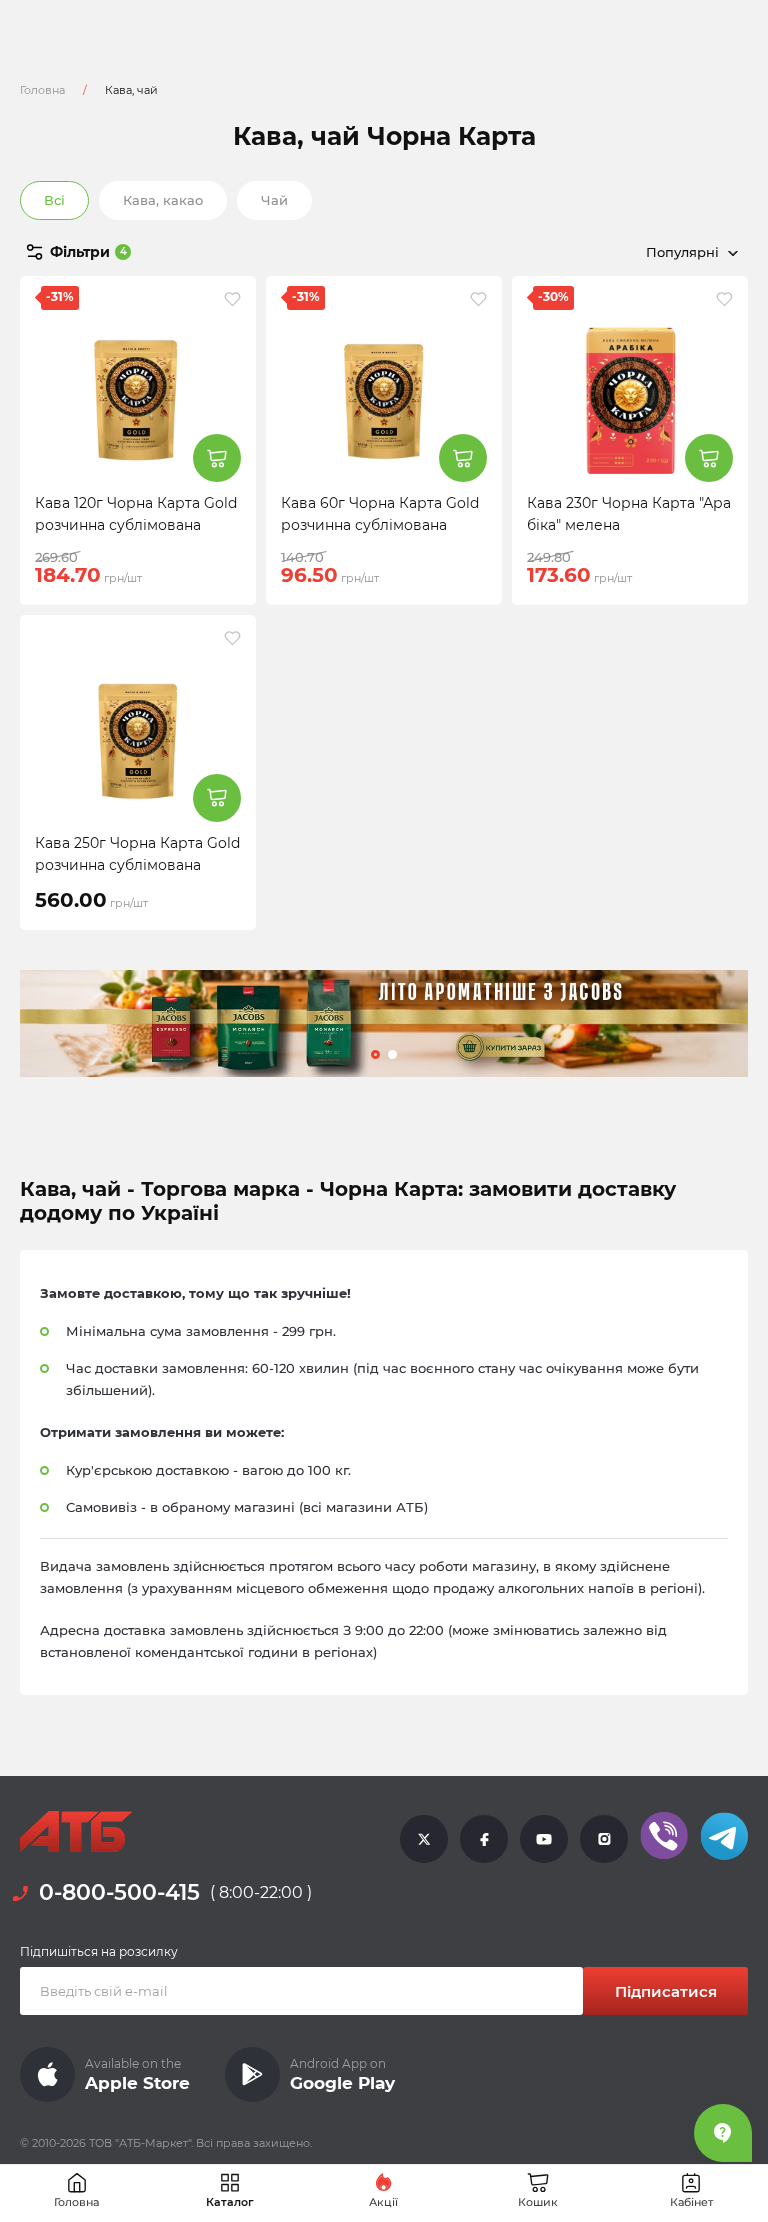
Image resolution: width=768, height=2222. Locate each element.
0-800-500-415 (119, 1892)
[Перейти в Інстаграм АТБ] (604, 1838)
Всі (54, 200)
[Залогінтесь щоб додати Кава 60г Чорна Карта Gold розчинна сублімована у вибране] (478, 299)
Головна (42, 90)
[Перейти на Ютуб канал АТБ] (544, 1838)
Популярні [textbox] (682, 252)
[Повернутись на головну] (76, 1832)
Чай (274, 200)
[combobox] (598, 252)
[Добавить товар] (217, 458)
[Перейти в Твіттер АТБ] (424, 1838)
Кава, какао (163, 200)
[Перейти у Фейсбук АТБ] (484, 1838)
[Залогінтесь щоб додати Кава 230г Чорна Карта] (724, 299)
